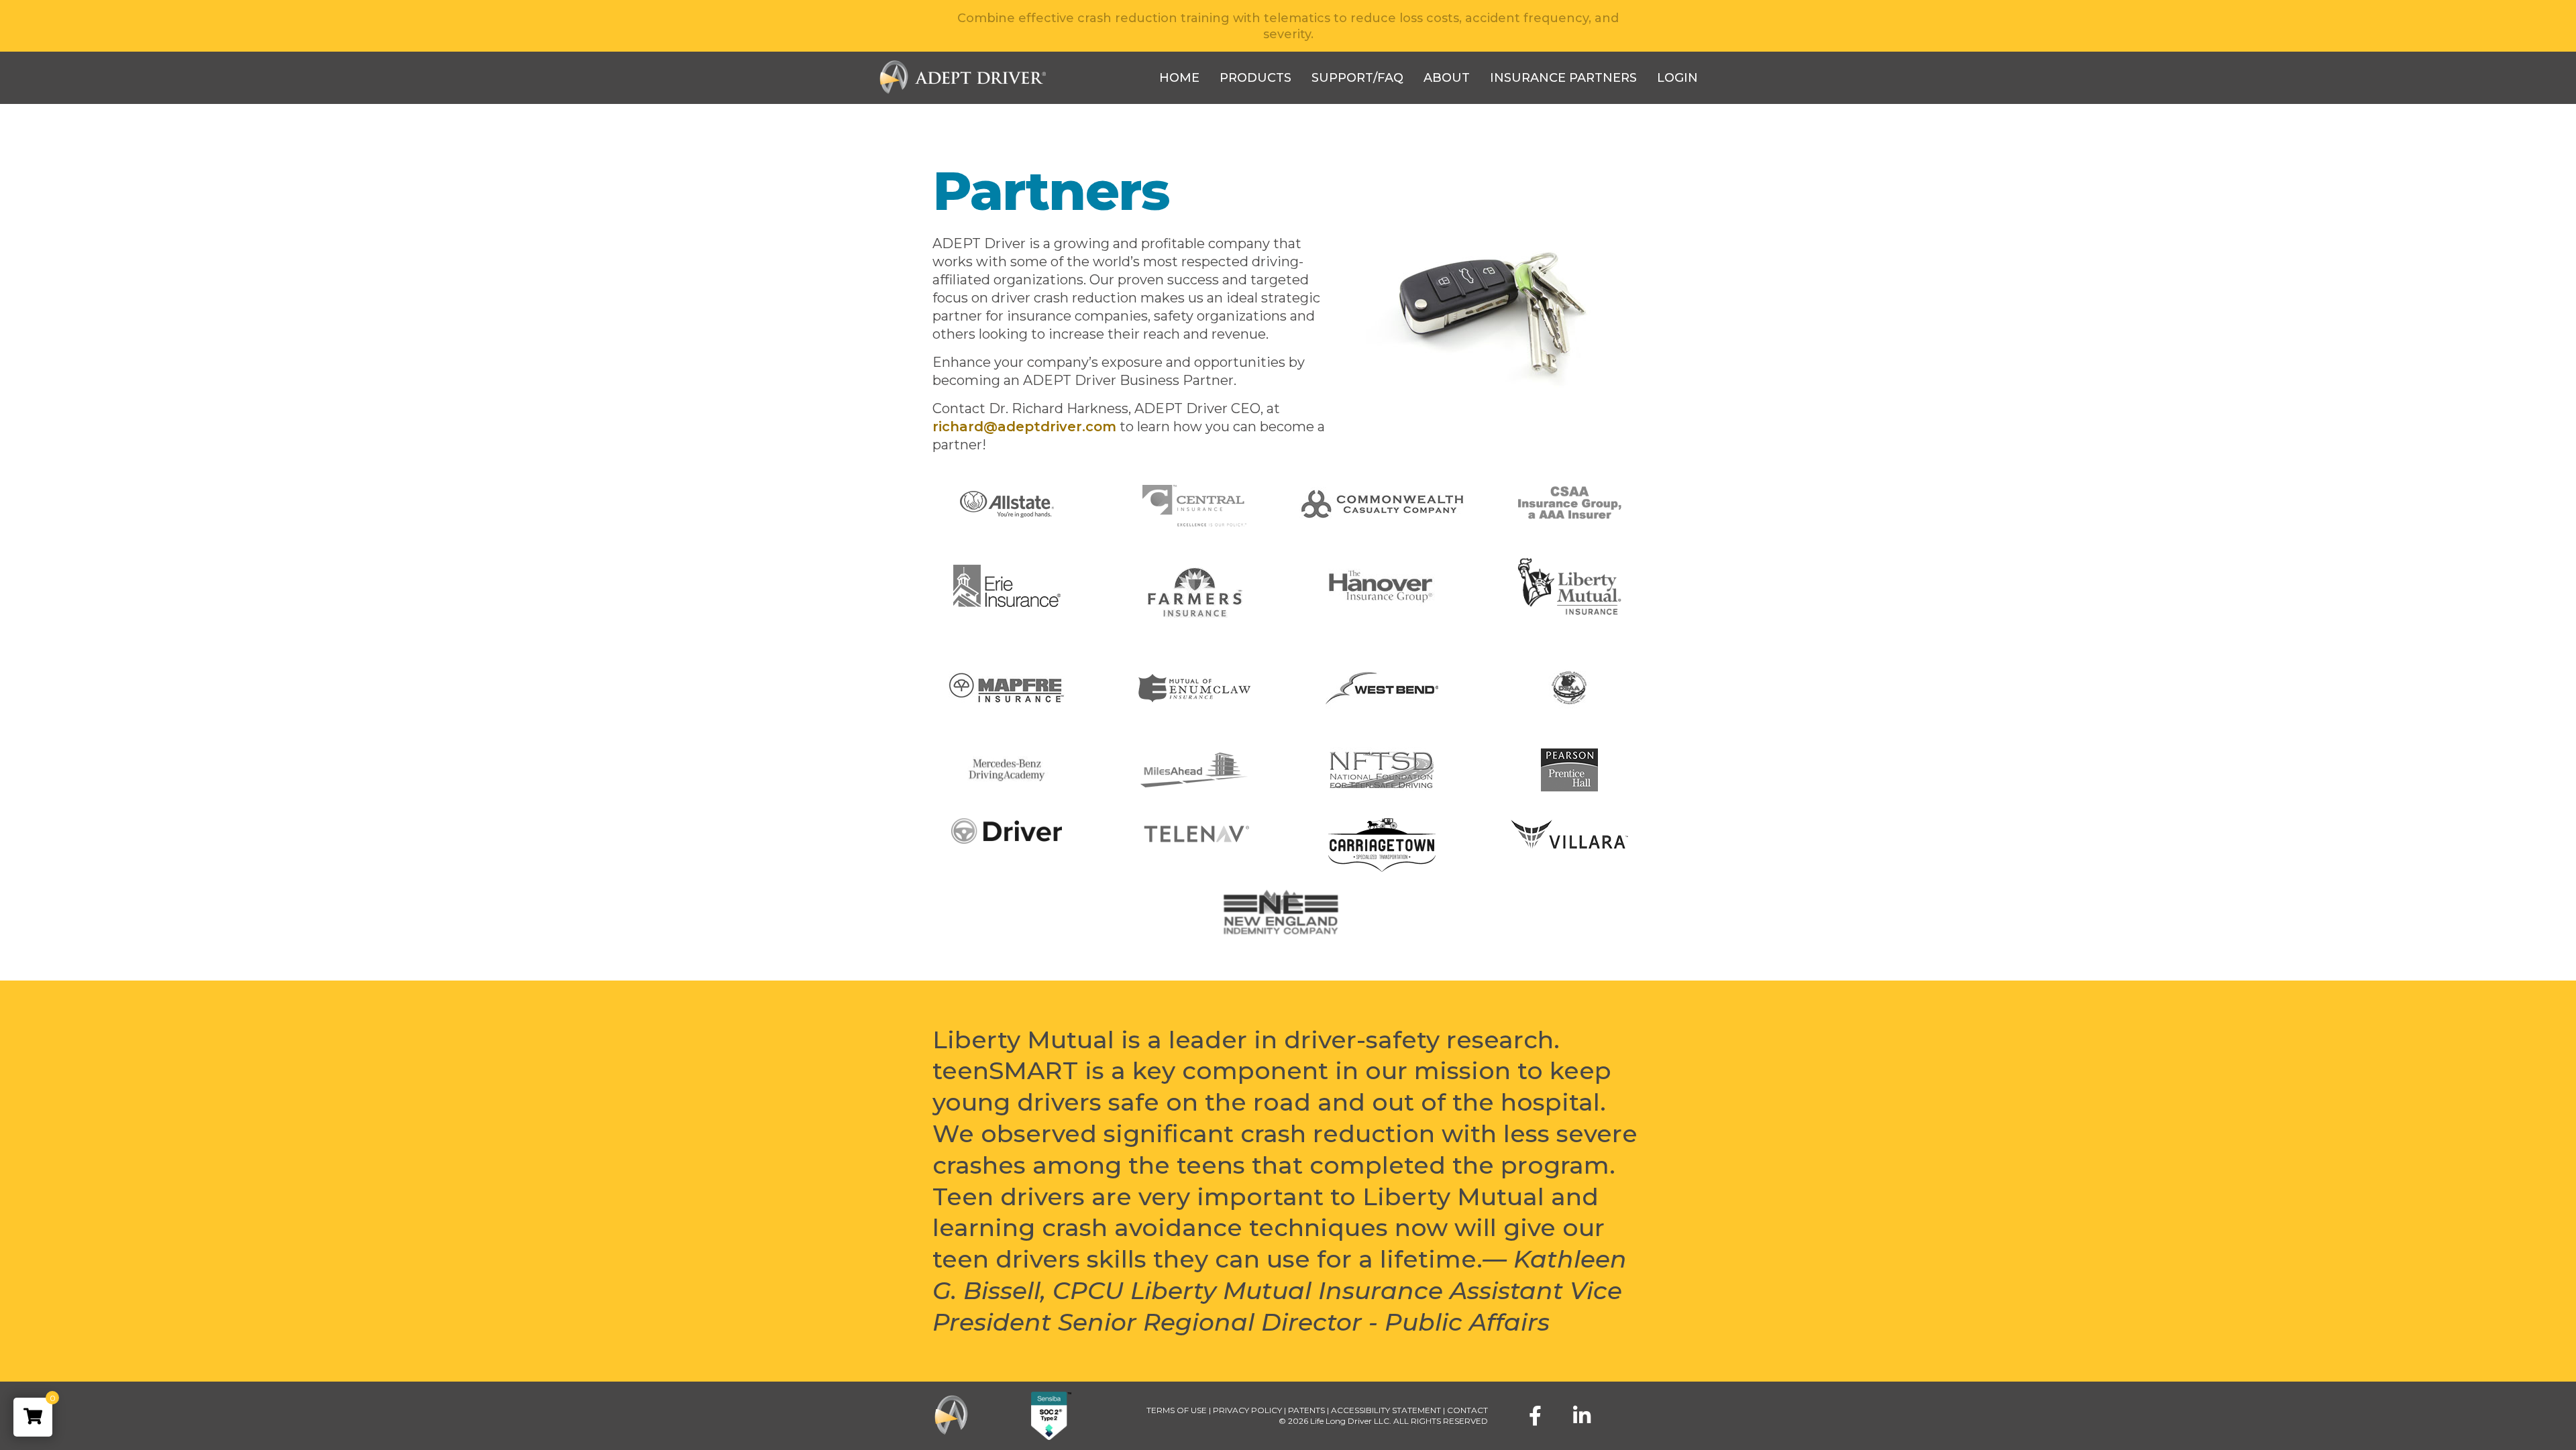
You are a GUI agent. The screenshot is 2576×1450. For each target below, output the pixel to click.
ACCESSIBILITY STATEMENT (1386, 1410)
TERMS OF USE (1177, 1410)
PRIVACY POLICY (1247, 1410)
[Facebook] (1535, 1416)
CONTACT (1467, 1410)
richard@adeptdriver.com (1024, 427)
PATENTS (1306, 1410)
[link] (33, 1417)
